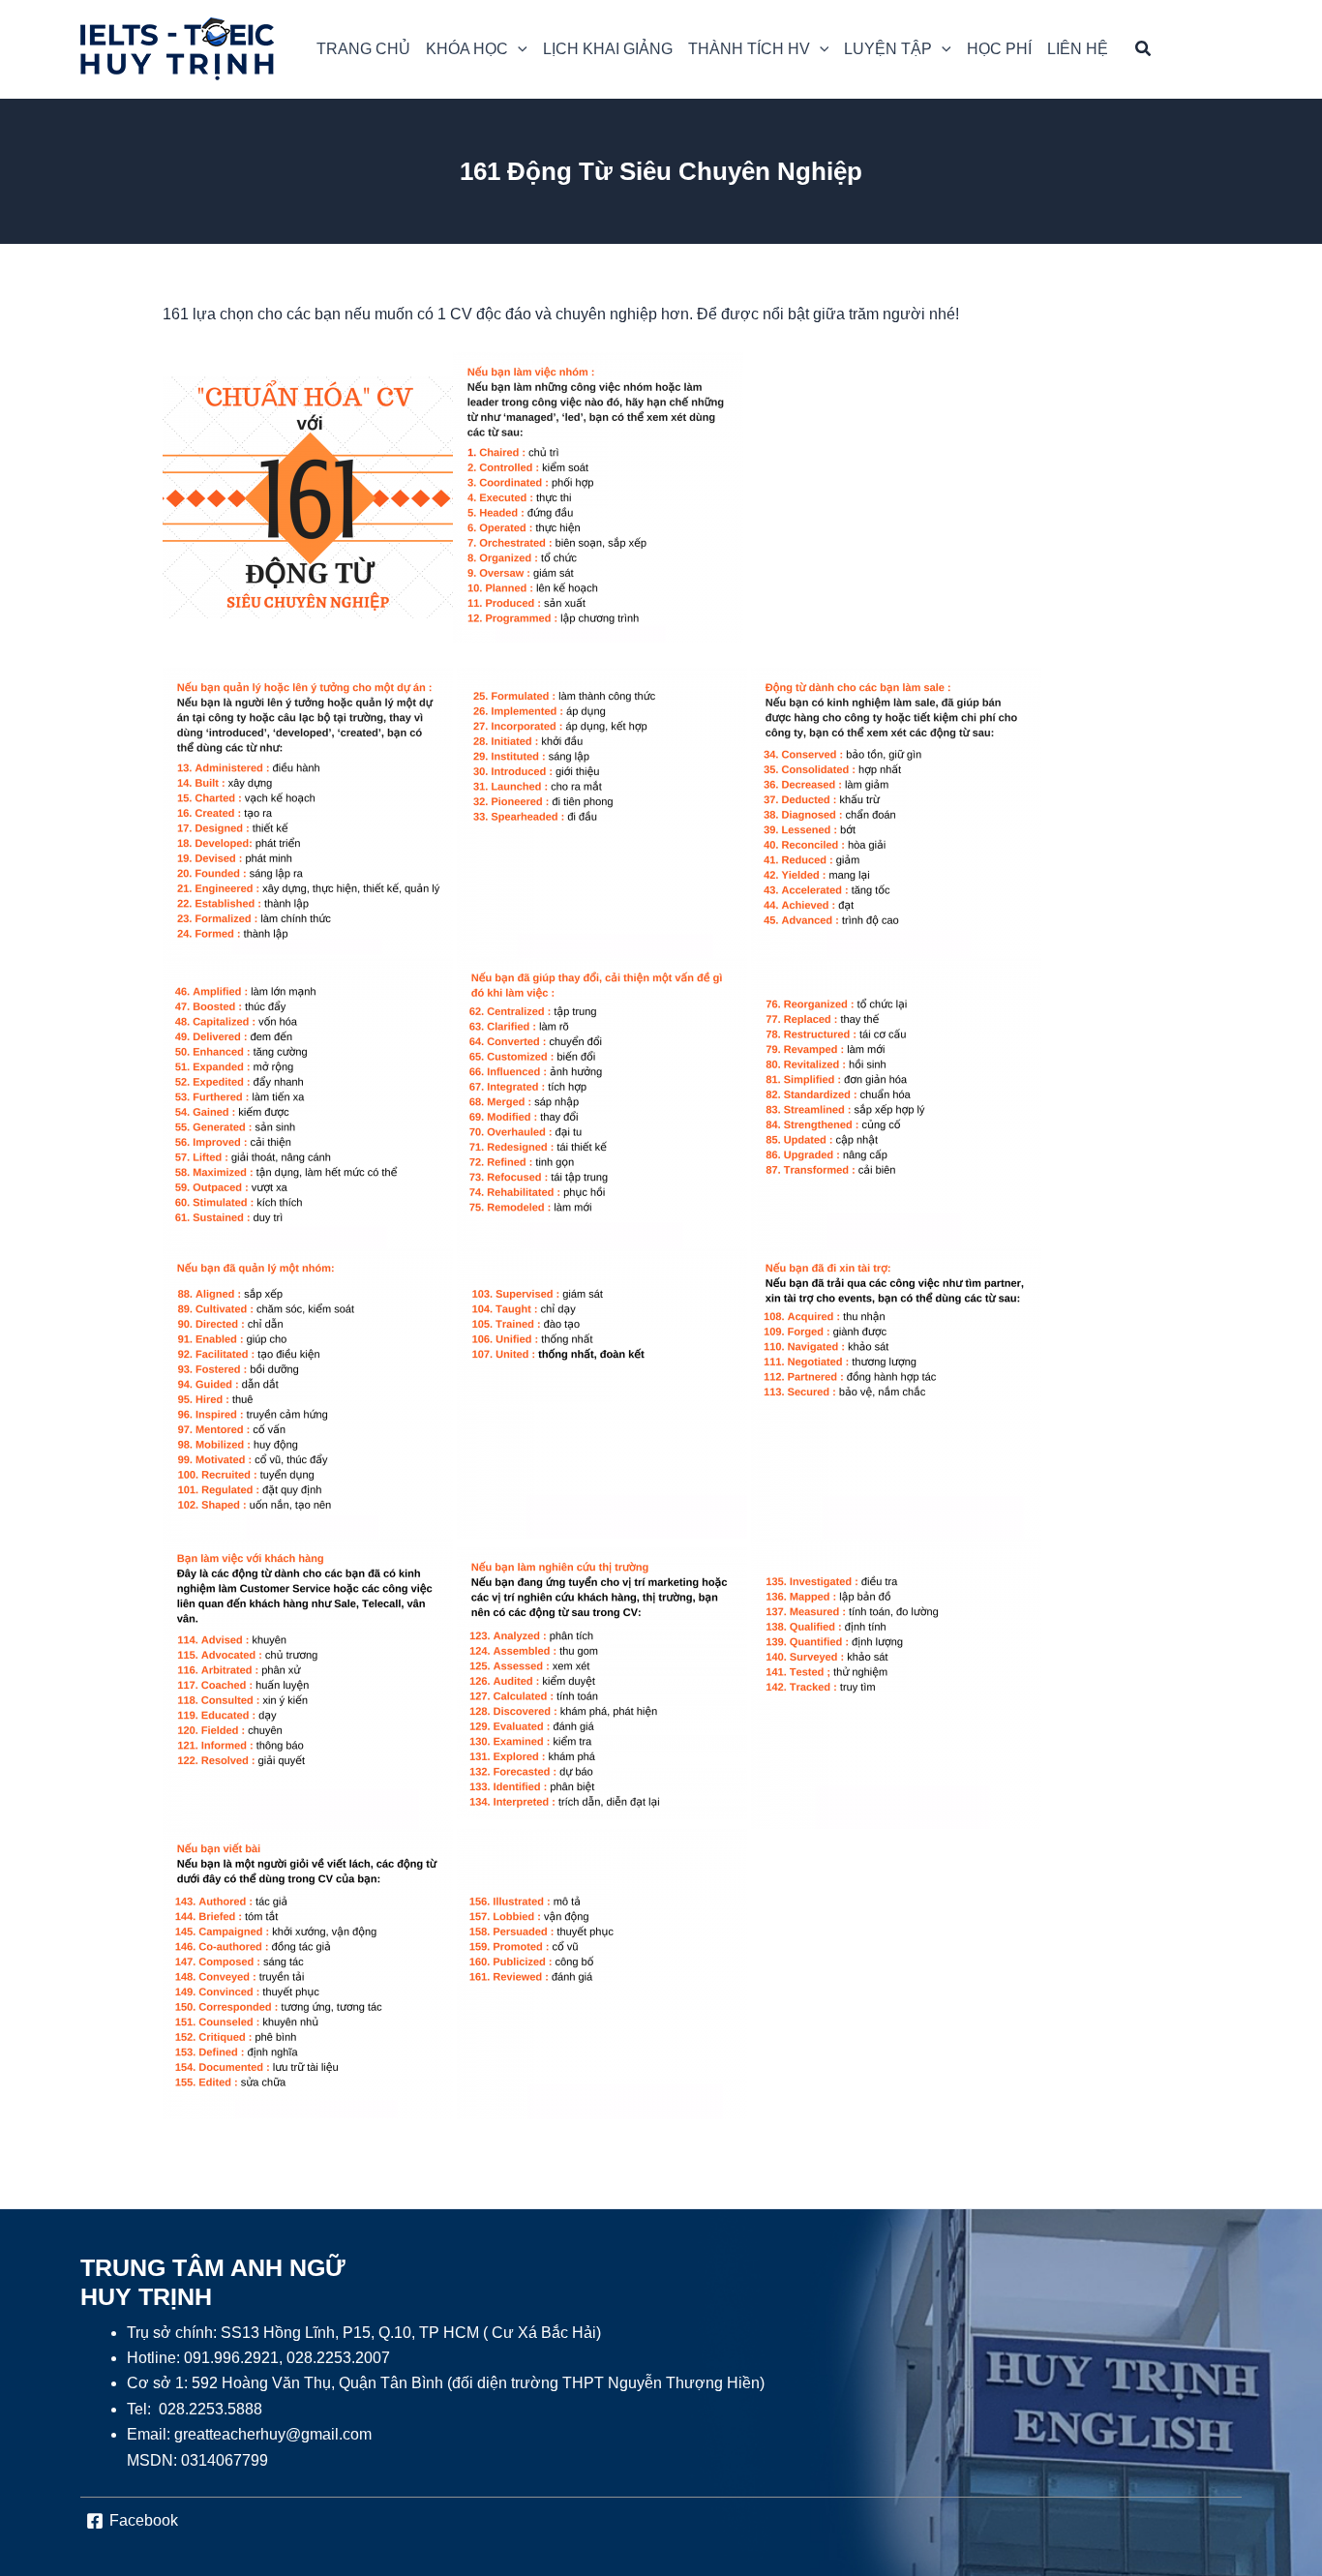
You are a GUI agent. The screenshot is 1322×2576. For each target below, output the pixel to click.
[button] (477, 49)
